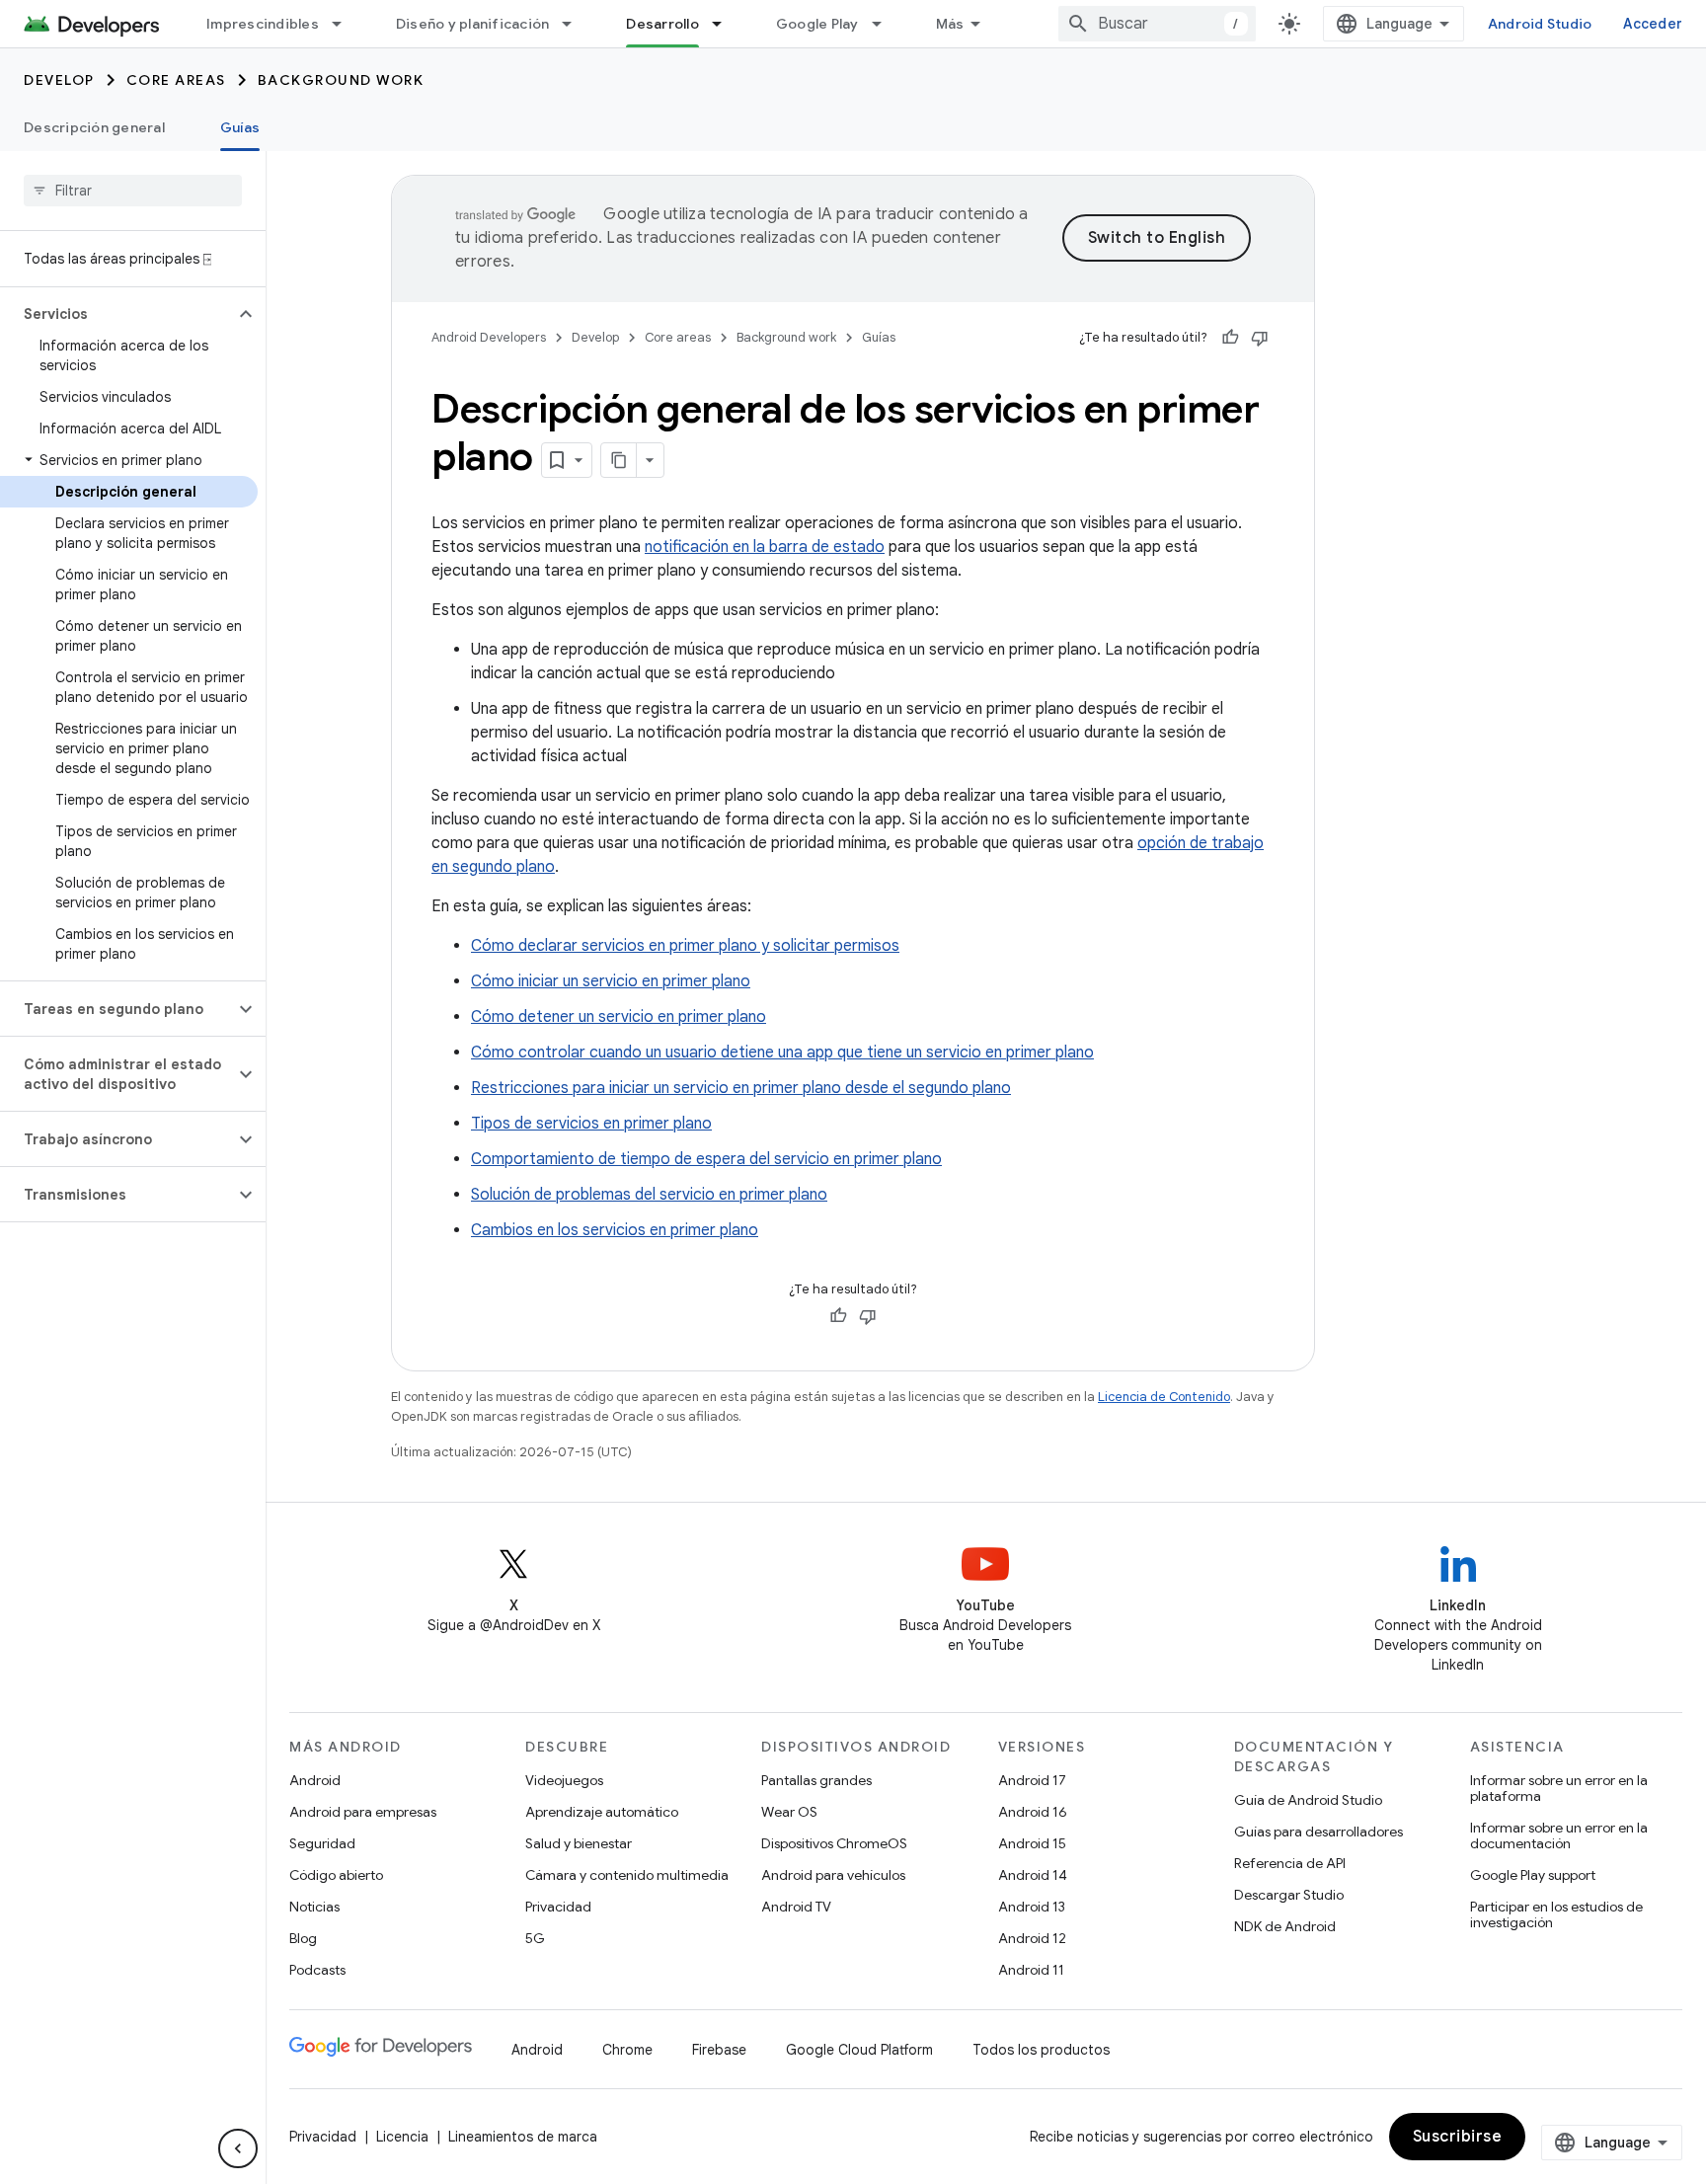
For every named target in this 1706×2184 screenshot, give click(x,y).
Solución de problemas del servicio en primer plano (649, 1195)
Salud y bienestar (579, 1843)
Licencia (402, 2137)
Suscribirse (1458, 2137)
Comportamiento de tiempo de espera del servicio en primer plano (706, 1159)
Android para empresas (363, 1812)
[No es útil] (1260, 338)
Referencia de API (1290, 1863)
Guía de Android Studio (1308, 1800)
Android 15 (1032, 1843)
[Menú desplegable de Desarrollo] (726, 24)
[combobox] (1157, 24)
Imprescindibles (263, 24)
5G (535, 1938)
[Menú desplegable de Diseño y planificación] (576, 24)
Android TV (796, 1907)
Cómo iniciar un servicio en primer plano (611, 981)
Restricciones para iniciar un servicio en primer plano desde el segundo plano (741, 1088)
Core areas (176, 80)
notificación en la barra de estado (765, 547)
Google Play (817, 24)
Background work (341, 80)
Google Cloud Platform (859, 2050)
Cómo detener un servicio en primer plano (619, 1017)
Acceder (1653, 24)
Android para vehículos (833, 1875)
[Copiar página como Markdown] (619, 460)
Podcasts (317, 1970)
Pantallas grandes (816, 1780)
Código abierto (336, 1875)
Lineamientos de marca (523, 2137)
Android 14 (1033, 1875)
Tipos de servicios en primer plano (591, 1124)
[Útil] (1230, 338)
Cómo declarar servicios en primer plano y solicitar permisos (685, 946)
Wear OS (789, 1812)
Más (950, 24)
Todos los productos (1041, 2050)
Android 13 (1032, 1907)
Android (315, 1780)
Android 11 (1031, 1970)
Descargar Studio (1289, 1895)
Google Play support (1533, 1875)
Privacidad (558, 1907)
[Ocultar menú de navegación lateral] (238, 2148)
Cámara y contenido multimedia (627, 1875)
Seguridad (322, 1843)
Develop (59, 80)
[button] (117, 314)
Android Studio (1540, 24)
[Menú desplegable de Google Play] (886, 24)
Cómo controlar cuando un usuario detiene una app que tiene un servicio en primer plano (782, 1053)
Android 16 (1033, 1812)
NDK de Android (1285, 1926)
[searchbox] (133, 191)
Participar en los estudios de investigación (1556, 1914)
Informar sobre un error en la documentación (1559, 1835)
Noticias (314, 1907)
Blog (303, 1938)
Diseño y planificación (473, 24)
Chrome (627, 2050)
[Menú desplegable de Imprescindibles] (346, 24)
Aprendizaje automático (602, 1812)
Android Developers (489, 337)
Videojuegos (564, 1780)
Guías (240, 127)
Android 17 (1032, 1780)
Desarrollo (662, 24)
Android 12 (1032, 1938)
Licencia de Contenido (1164, 1397)
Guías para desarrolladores (1318, 1832)
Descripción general (94, 127)
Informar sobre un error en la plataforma (1559, 1788)
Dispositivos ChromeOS (834, 1843)
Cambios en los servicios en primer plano (615, 1230)
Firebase (719, 2050)
